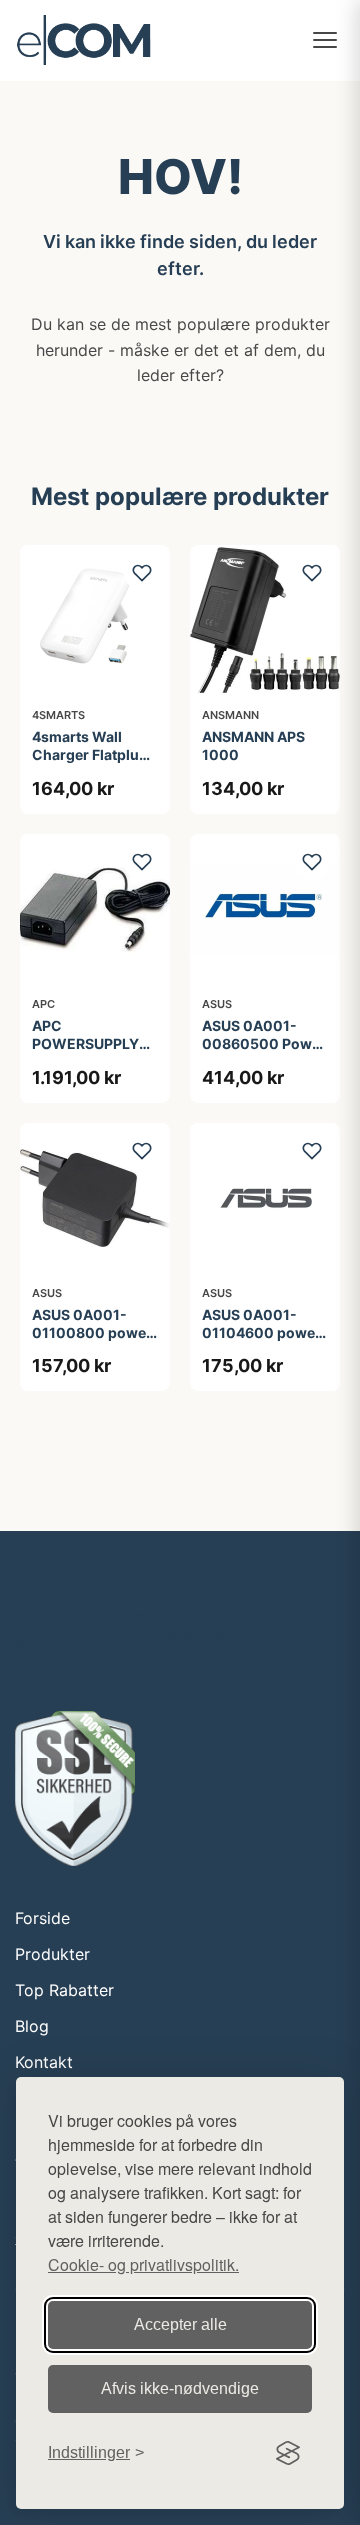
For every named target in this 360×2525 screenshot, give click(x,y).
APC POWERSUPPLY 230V (85, 1043)
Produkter (52, 1954)
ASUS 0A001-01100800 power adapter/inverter (92, 1332)
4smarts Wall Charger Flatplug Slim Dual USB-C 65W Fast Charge (91, 764)
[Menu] (325, 40)
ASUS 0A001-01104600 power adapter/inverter (261, 1332)
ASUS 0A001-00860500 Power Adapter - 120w (264, 1043)
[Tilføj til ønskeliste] (142, 573)
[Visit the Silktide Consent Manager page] (288, 2453)
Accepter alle (180, 2324)
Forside (42, 1918)
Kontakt (44, 2062)
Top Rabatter (64, 1990)
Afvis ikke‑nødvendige (180, 2388)
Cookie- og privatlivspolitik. (143, 2264)
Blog (32, 2026)
